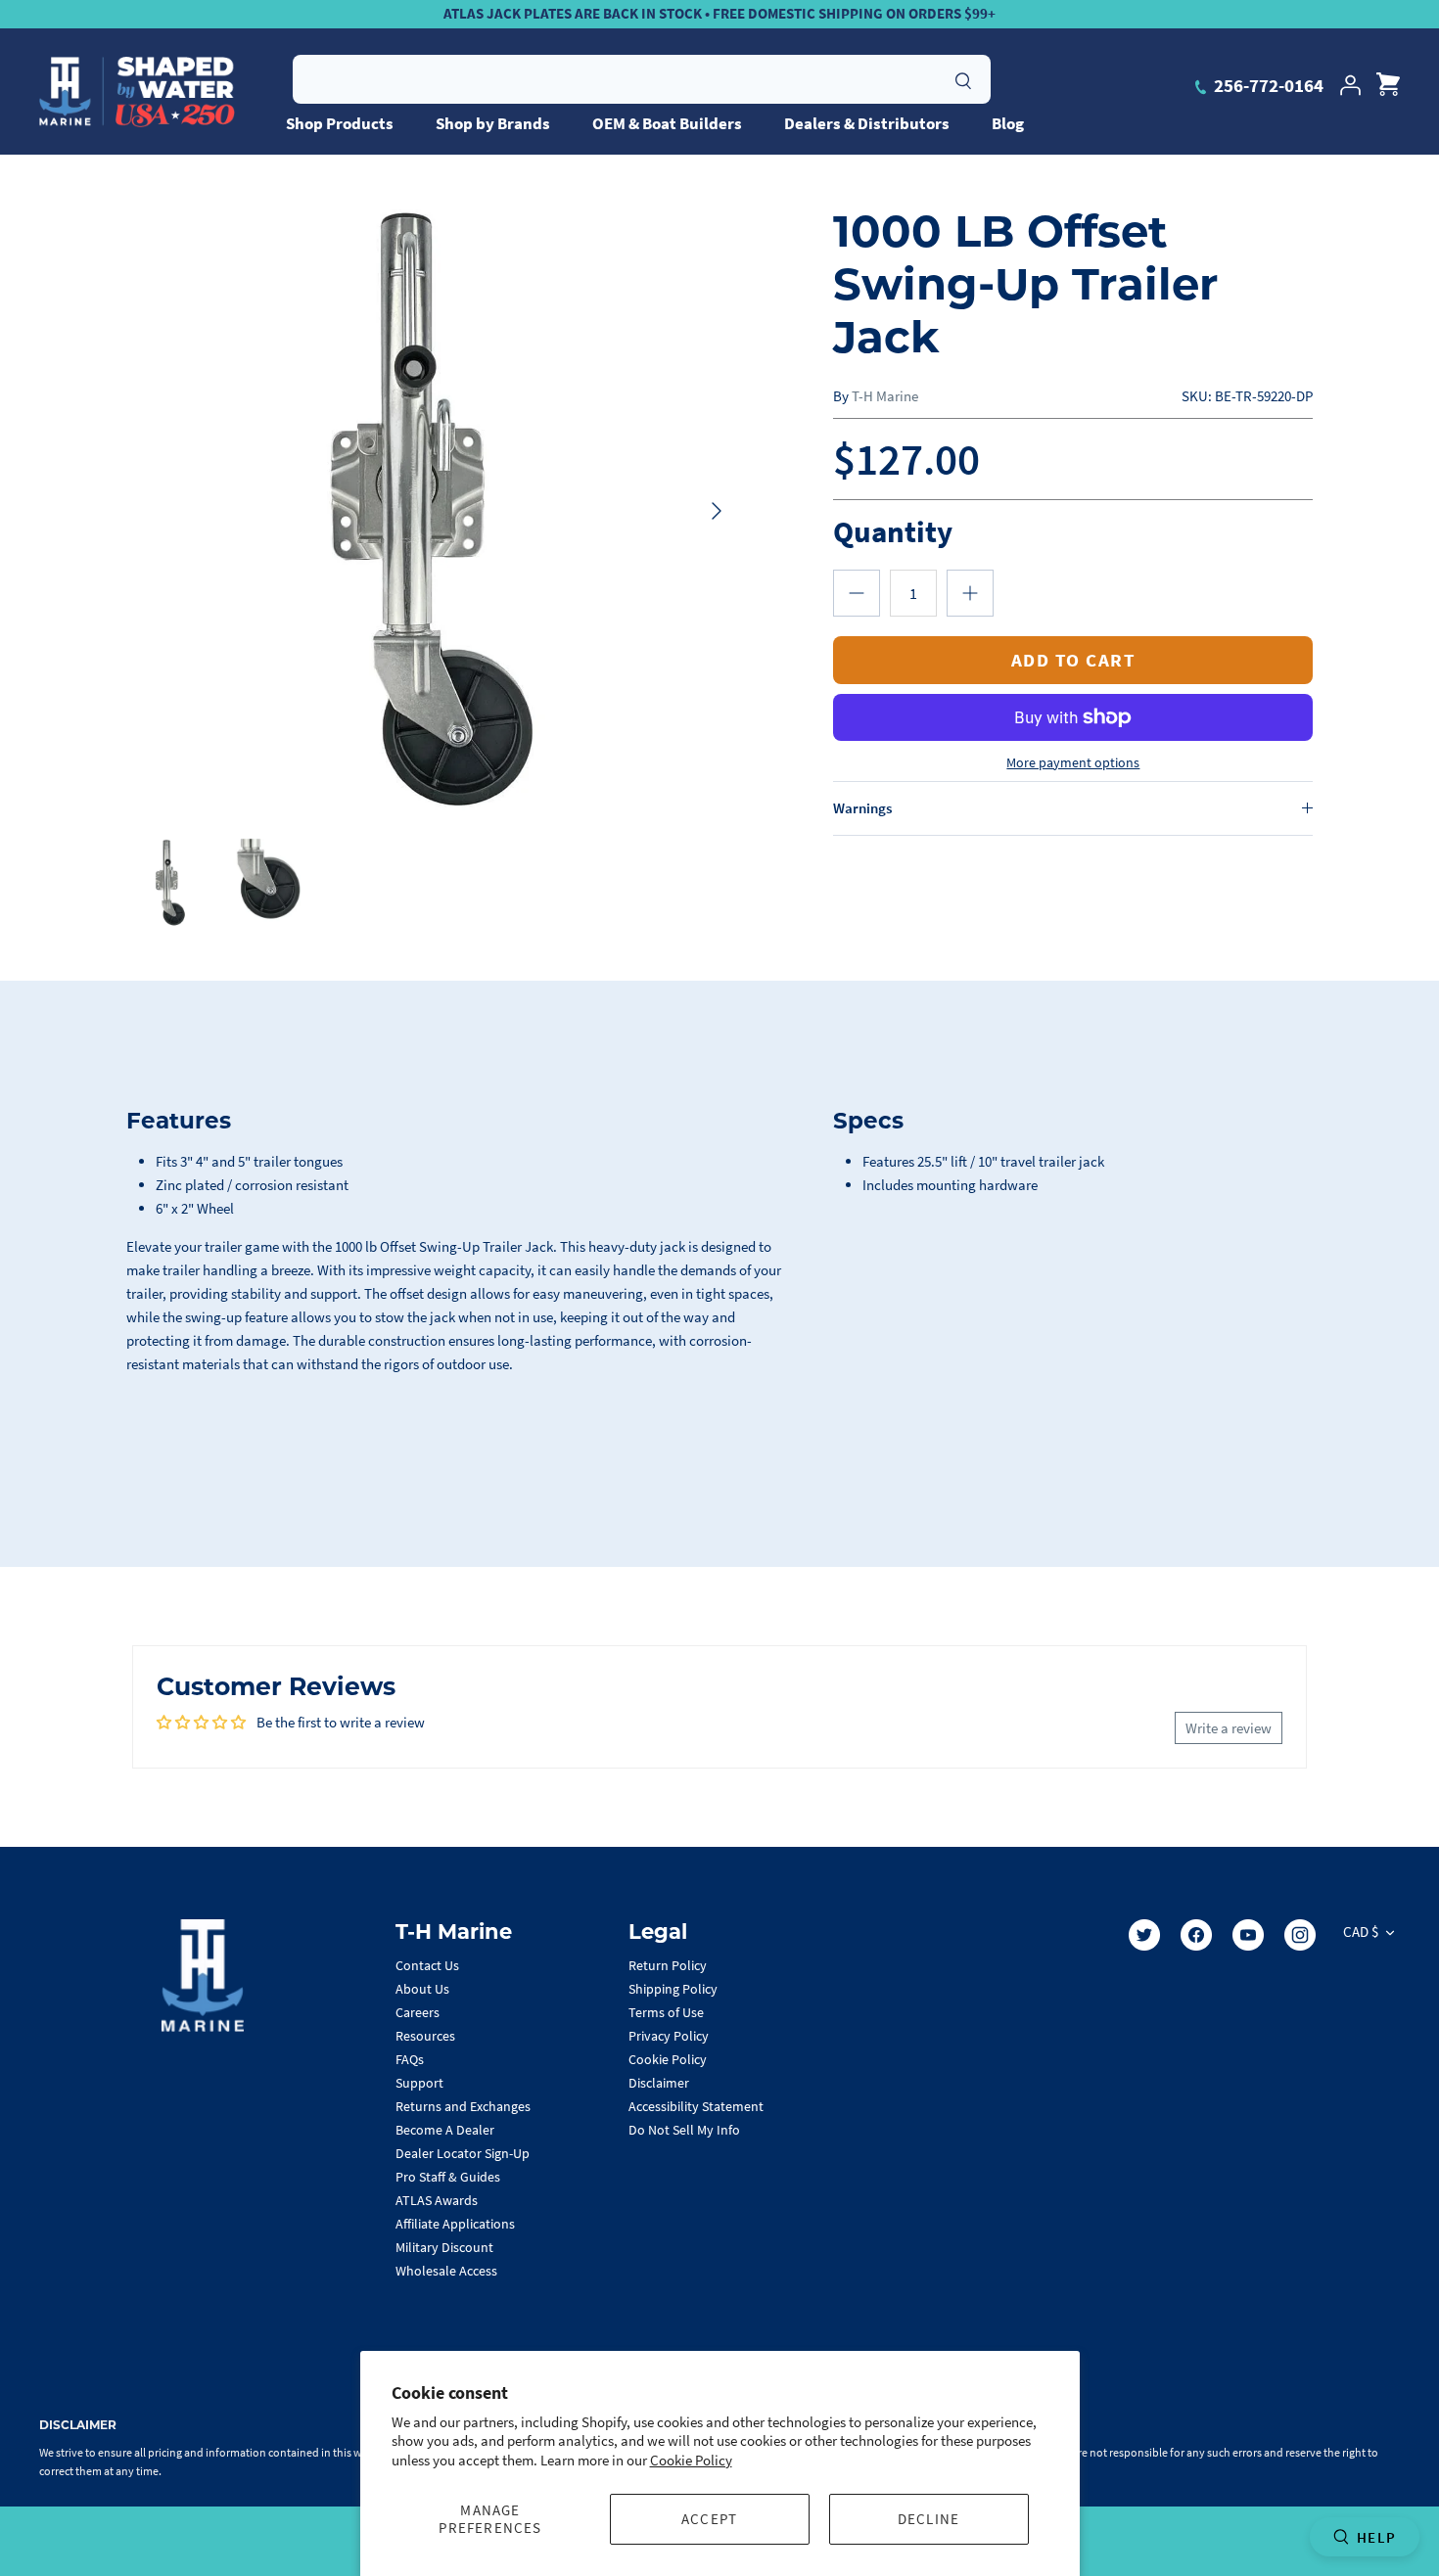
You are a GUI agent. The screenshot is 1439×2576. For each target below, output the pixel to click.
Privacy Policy (669, 2036)
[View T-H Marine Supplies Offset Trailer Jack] (171, 883)
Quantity (893, 531)
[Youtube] (1248, 1935)
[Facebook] (1196, 1935)
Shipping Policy (673, 1989)
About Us (422, 1989)
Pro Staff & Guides (448, 2177)
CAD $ (1361, 1932)
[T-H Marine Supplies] (137, 92)
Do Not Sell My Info (684, 2130)
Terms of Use (666, 2012)
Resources (425, 2036)
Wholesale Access (446, 2271)
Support (419, 2083)
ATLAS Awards (437, 2200)
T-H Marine (885, 396)
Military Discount (444, 2247)
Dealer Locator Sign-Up (463, 2153)
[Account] (1350, 85)
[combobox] (642, 79)
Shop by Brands (493, 123)
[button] (857, 593)
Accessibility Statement (696, 2106)
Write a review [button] (1229, 1728)
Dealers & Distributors (867, 123)
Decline (928, 2519)
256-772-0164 (1267, 85)
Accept (709, 2519)
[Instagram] (1300, 1935)
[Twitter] (1144, 1935)
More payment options (1073, 763)
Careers (418, 2012)
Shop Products (340, 123)
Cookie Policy (691, 2460)
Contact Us (427, 1965)
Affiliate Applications (455, 2224)
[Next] (717, 511)
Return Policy (668, 1965)
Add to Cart (1074, 660)
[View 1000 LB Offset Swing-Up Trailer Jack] (266, 881)
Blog (1008, 123)
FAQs (410, 2059)
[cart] (1388, 85)
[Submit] (963, 78)
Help (1376, 2537)
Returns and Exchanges (463, 2106)
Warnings (862, 808)
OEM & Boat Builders (667, 123)
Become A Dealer (445, 2130)
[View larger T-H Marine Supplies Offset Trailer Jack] (433, 511)
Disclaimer (659, 2083)
